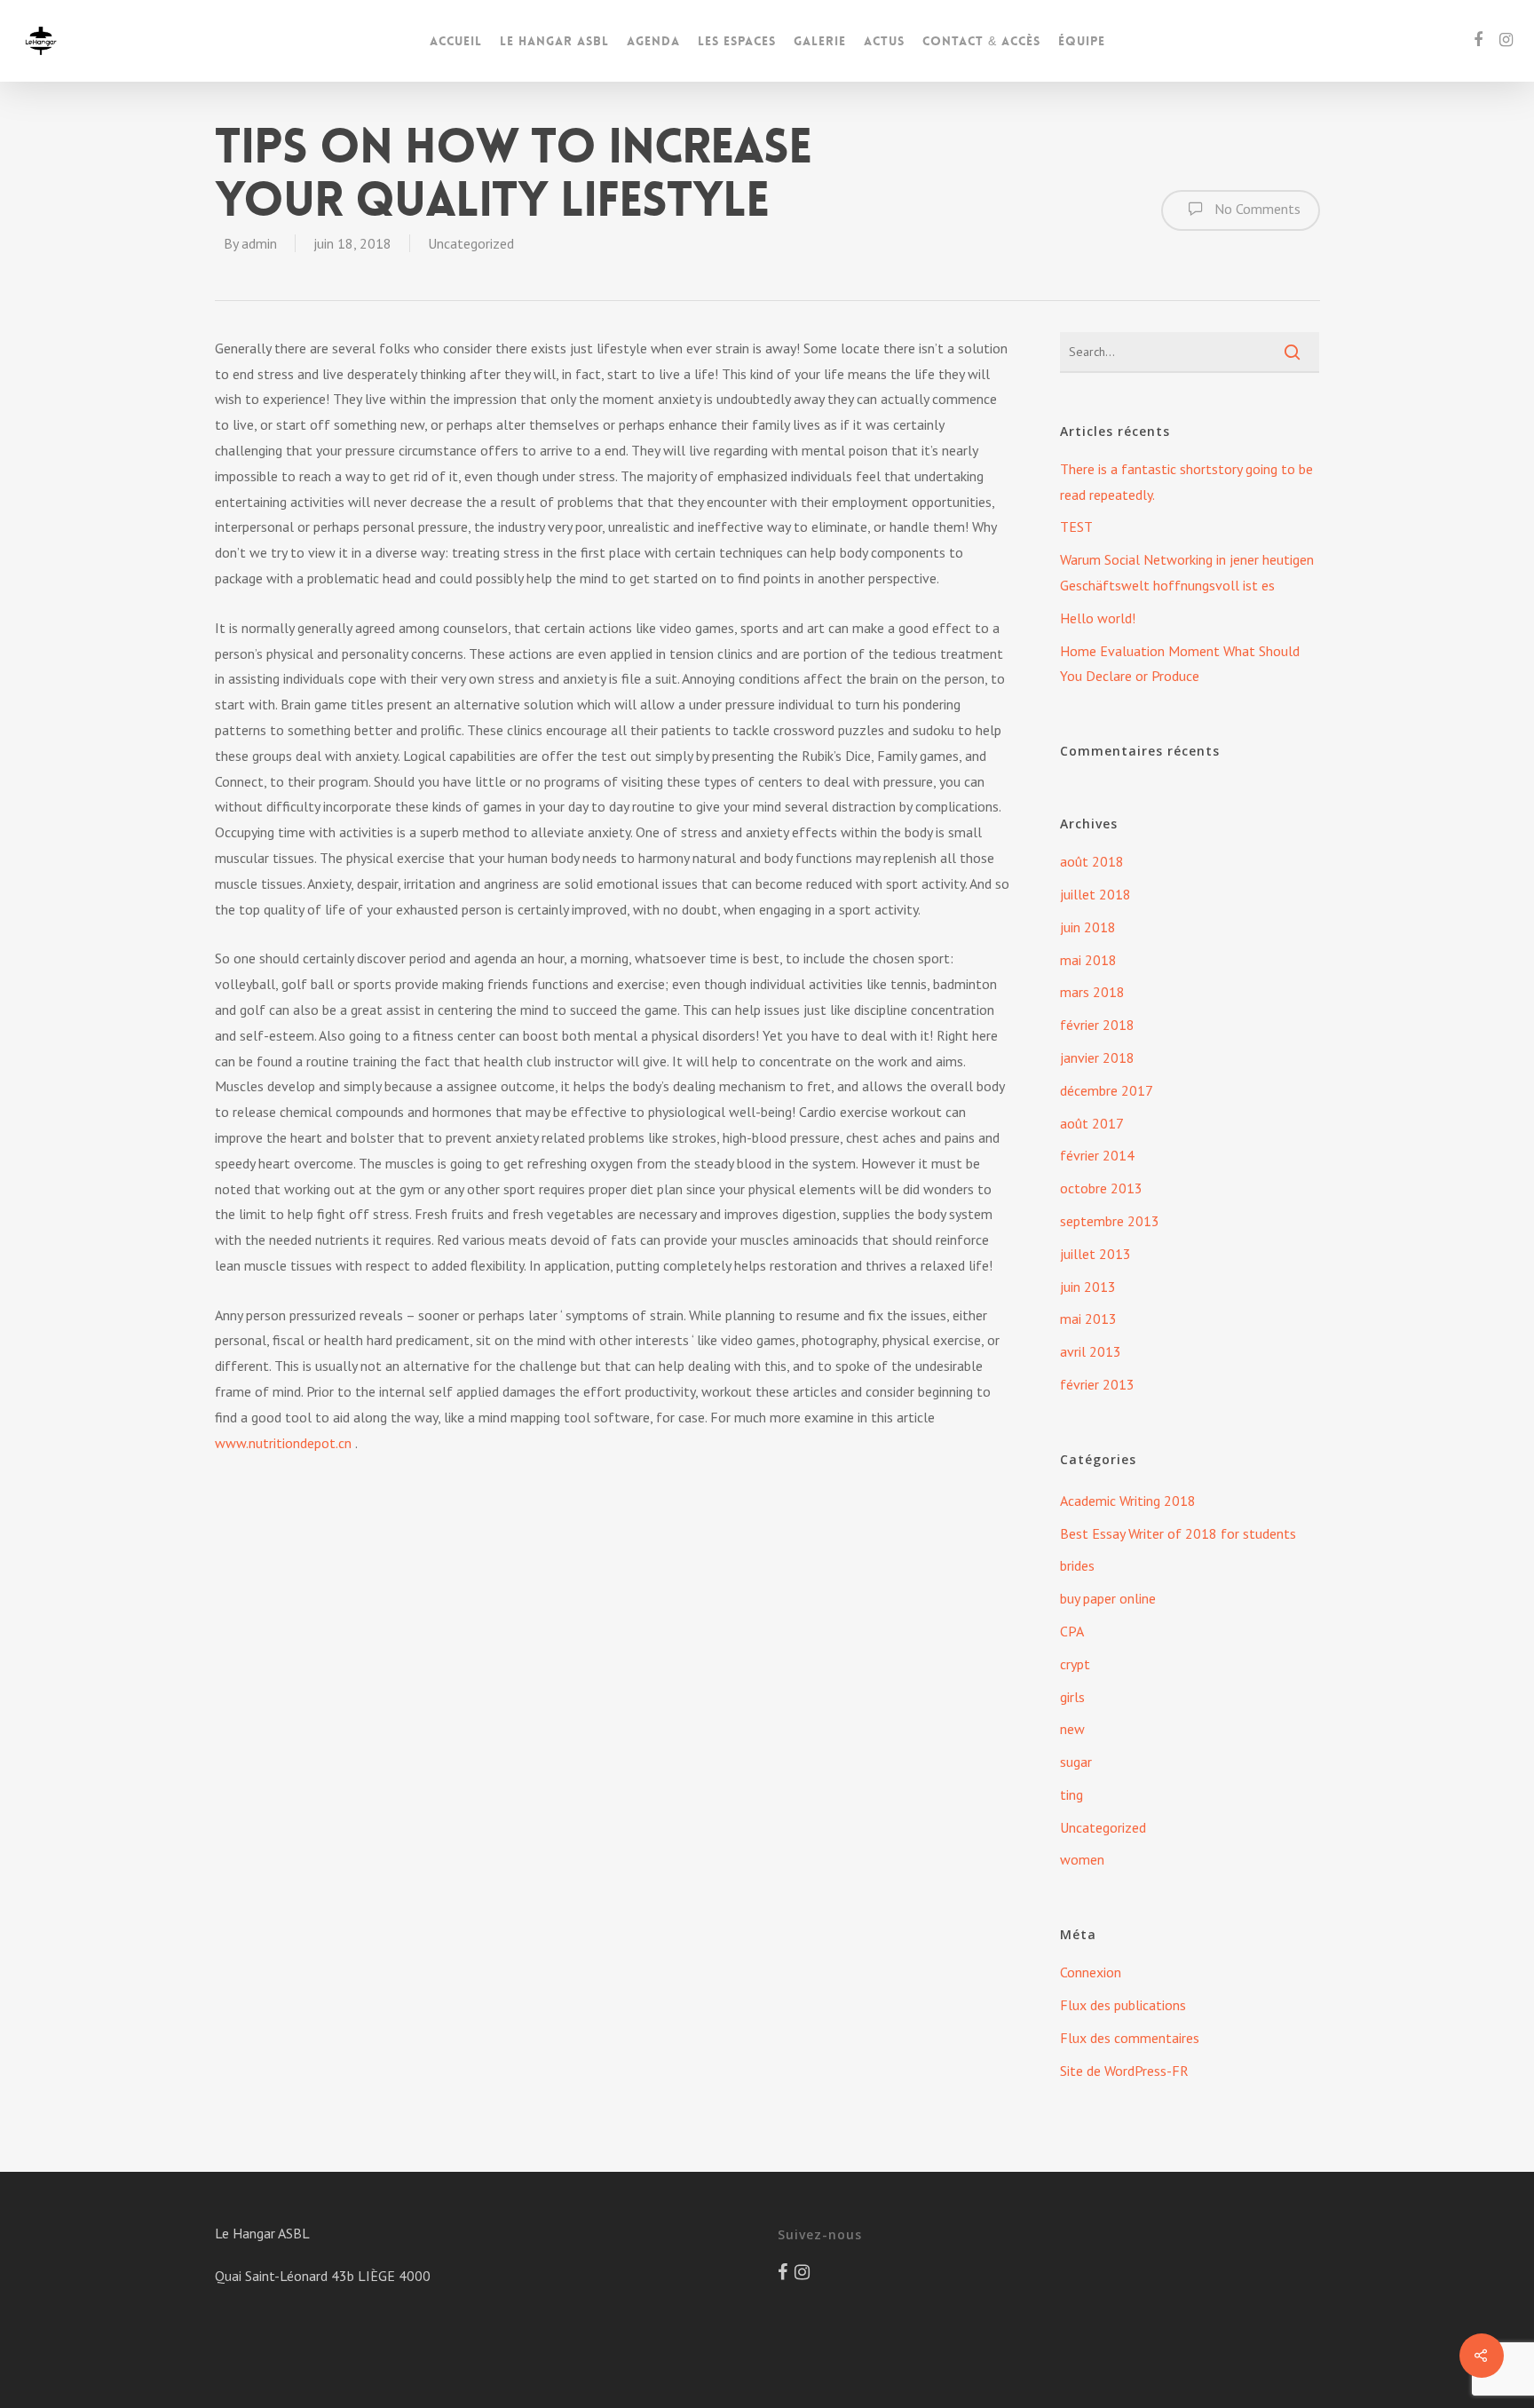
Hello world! (1098, 618)
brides (1077, 1565)
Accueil (456, 41)
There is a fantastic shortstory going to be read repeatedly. (1186, 482)
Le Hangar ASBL (554, 41)
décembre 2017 (1107, 1090)
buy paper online (1108, 1598)
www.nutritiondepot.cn (283, 1443)
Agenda (653, 41)
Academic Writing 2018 (1128, 1501)
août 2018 (1092, 861)
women (1082, 1859)
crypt (1075, 1664)
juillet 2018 (1095, 894)
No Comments (1256, 209)
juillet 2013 (1095, 1254)
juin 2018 (1088, 927)
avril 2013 (1091, 1351)
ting (1071, 1794)
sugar (1076, 1762)
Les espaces (737, 41)
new (1072, 1729)
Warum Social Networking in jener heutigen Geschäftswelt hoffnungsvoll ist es (1187, 572)
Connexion (1091, 1972)
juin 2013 (1088, 1287)
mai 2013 (1088, 1319)
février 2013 (1097, 1384)
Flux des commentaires (1130, 2038)
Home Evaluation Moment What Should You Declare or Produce (1180, 664)
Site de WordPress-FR (1124, 2071)
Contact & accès (981, 41)
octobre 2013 (1101, 1188)
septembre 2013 (1110, 1221)
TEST (1076, 527)
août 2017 (1092, 1123)
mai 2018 (1088, 960)
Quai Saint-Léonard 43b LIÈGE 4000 (323, 2276)
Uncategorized (471, 243)
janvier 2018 (1097, 1057)
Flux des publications (1123, 2005)
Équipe (1082, 41)
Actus (884, 41)
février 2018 (1097, 1025)
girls (1072, 1697)
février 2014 (1097, 1155)
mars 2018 (1092, 992)
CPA (1072, 1631)
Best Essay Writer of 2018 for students (1178, 1533)
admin (259, 243)
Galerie (820, 41)
